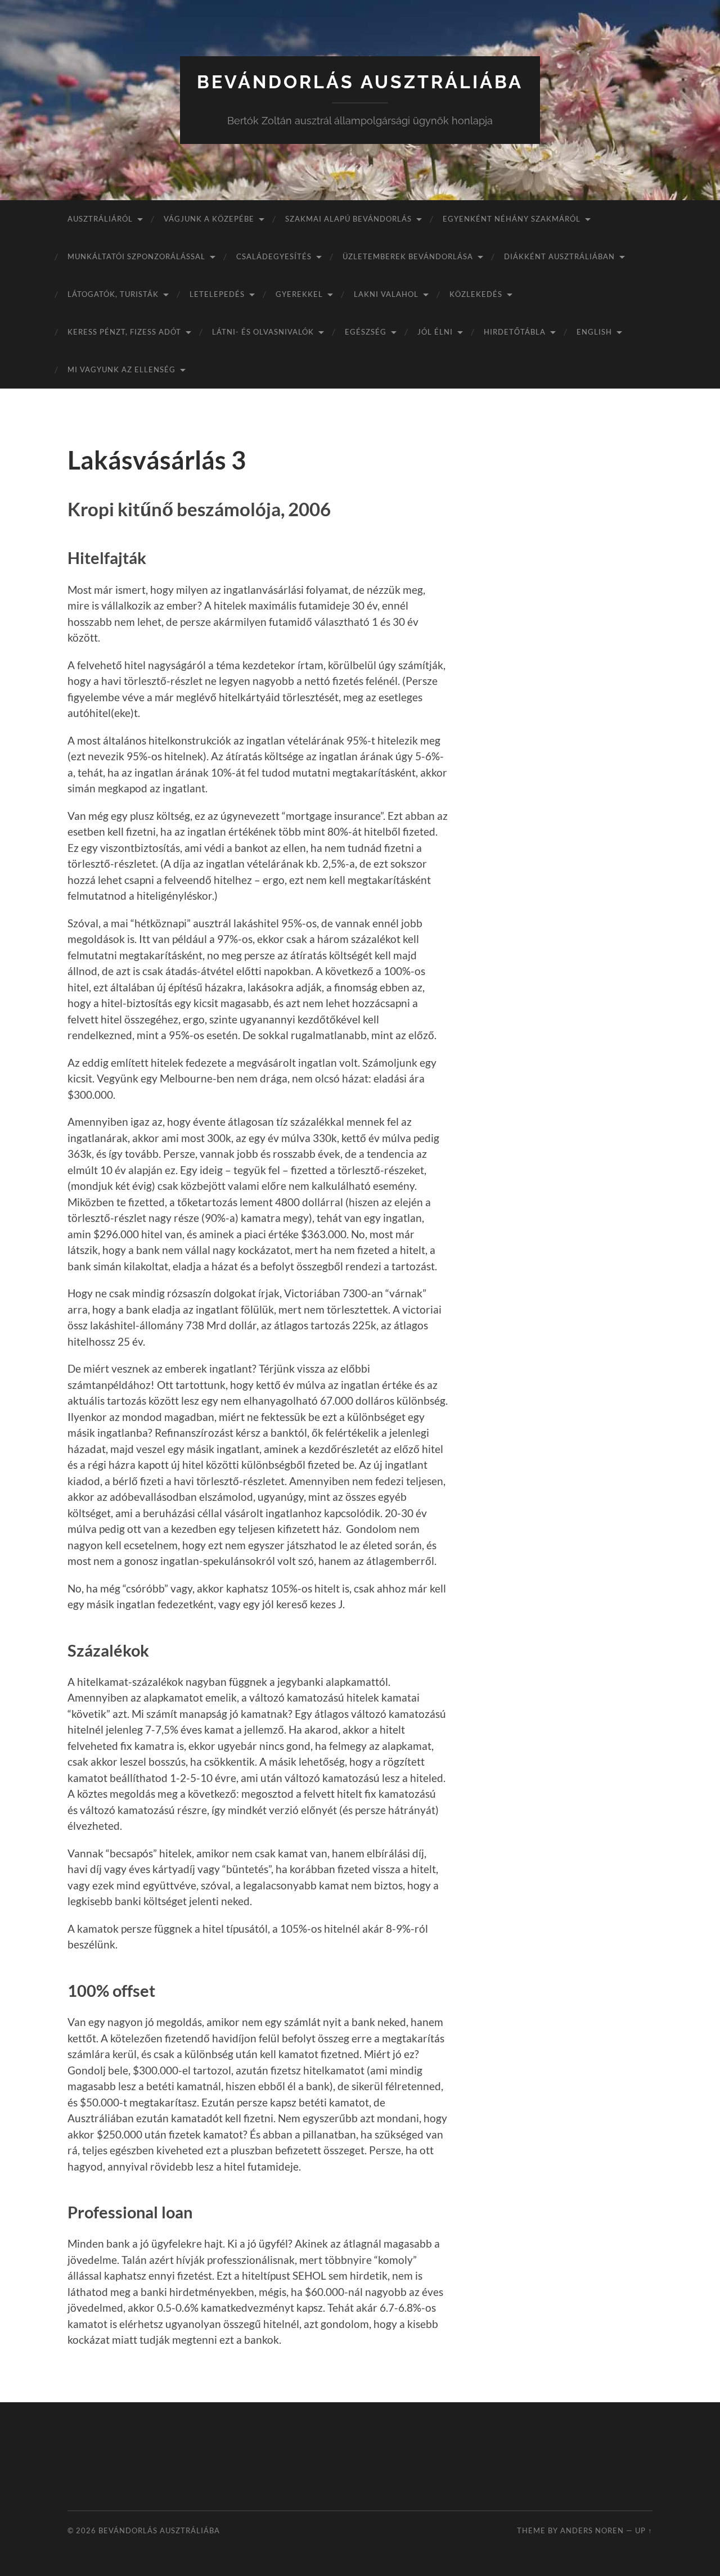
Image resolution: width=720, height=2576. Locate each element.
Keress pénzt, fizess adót (124, 332)
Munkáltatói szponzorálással (136, 256)
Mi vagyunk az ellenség (121, 369)
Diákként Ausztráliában (559, 256)
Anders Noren (592, 2530)
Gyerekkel (299, 294)
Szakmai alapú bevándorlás (348, 219)
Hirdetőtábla (515, 332)
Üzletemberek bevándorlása (408, 256)
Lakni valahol (386, 294)
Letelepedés (217, 294)
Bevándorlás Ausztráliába (360, 82)
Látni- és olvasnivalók (263, 332)
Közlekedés (476, 294)
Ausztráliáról (100, 219)
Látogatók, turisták (113, 294)
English (594, 332)
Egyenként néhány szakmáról (512, 219)
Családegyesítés (274, 256)
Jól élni (435, 332)
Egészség (366, 332)
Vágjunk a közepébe (209, 219)
